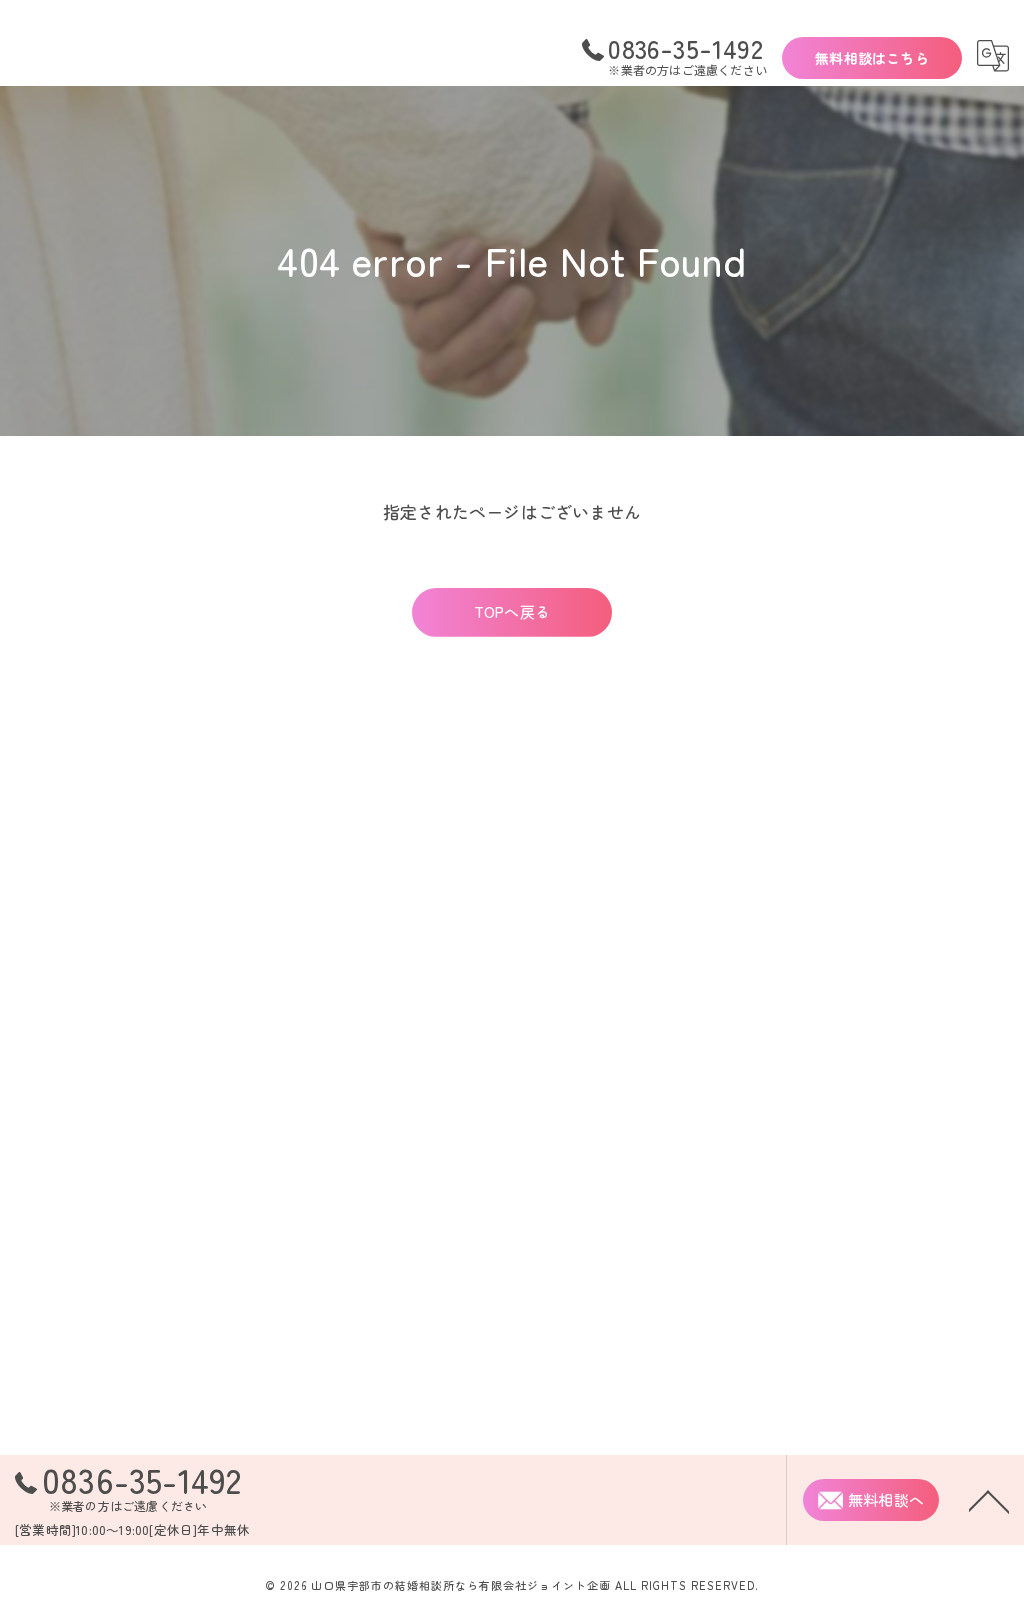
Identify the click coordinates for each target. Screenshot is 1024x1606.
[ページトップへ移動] (989, 1500)
